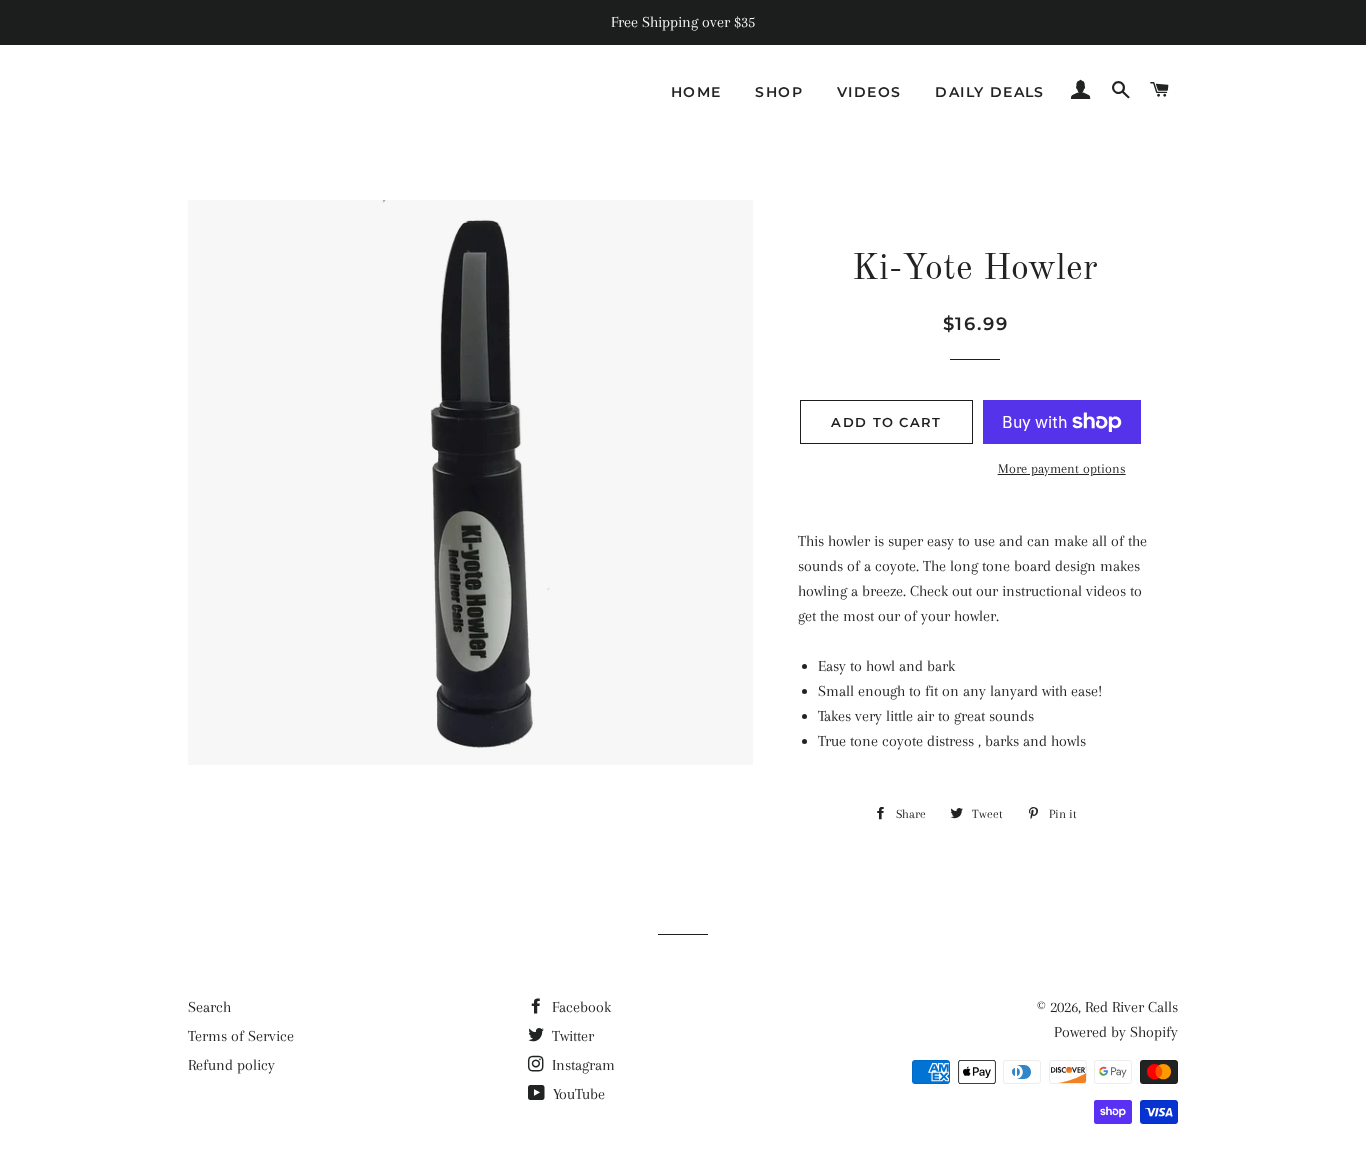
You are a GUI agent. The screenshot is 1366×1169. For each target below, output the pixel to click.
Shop (779, 92)
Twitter (571, 1036)
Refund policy (231, 1065)
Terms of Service (241, 1036)
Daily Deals (989, 92)
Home (696, 92)
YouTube (577, 1094)
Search (209, 1007)
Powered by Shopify (1116, 1032)
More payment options (1062, 468)
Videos (869, 92)
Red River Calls (1131, 1007)
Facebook (579, 1007)
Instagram (581, 1065)
